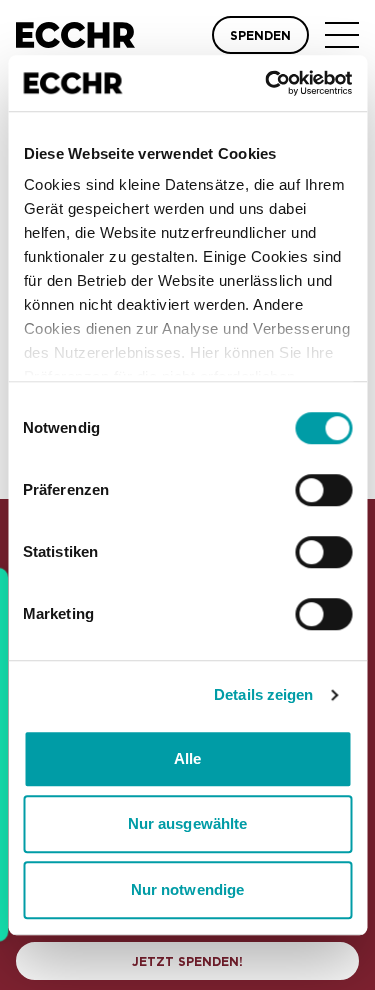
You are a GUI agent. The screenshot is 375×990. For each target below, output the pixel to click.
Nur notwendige (187, 889)
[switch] (323, 490)
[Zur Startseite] (75, 35)
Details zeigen (263, 694)
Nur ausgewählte (188, 823)
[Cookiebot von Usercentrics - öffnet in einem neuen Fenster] (267, 83)
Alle (187, 758)
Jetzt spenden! (187, 962)
